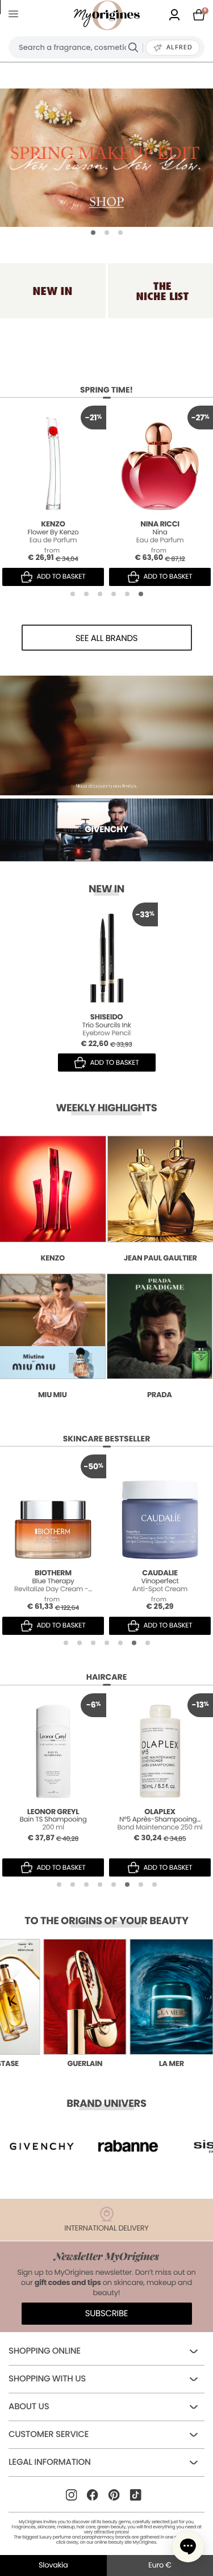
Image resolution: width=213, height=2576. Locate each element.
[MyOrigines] (107, 15)
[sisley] (128, 2146)
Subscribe (107, 2314)
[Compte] (174, 16)
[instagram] (71, 2495)
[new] (53, 291)
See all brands (106, 638)
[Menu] (16, 16)
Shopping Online (45, 2351)
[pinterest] (114, 2495)
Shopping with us (47, 2379)
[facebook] (93, 2495)
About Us (29, 2407)
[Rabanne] (42, 2146)
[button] (93, 233)
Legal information (49, 2462)
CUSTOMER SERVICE (49, 2434)
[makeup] (106, 158)
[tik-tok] (136, 2495)
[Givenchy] (106, 735)
